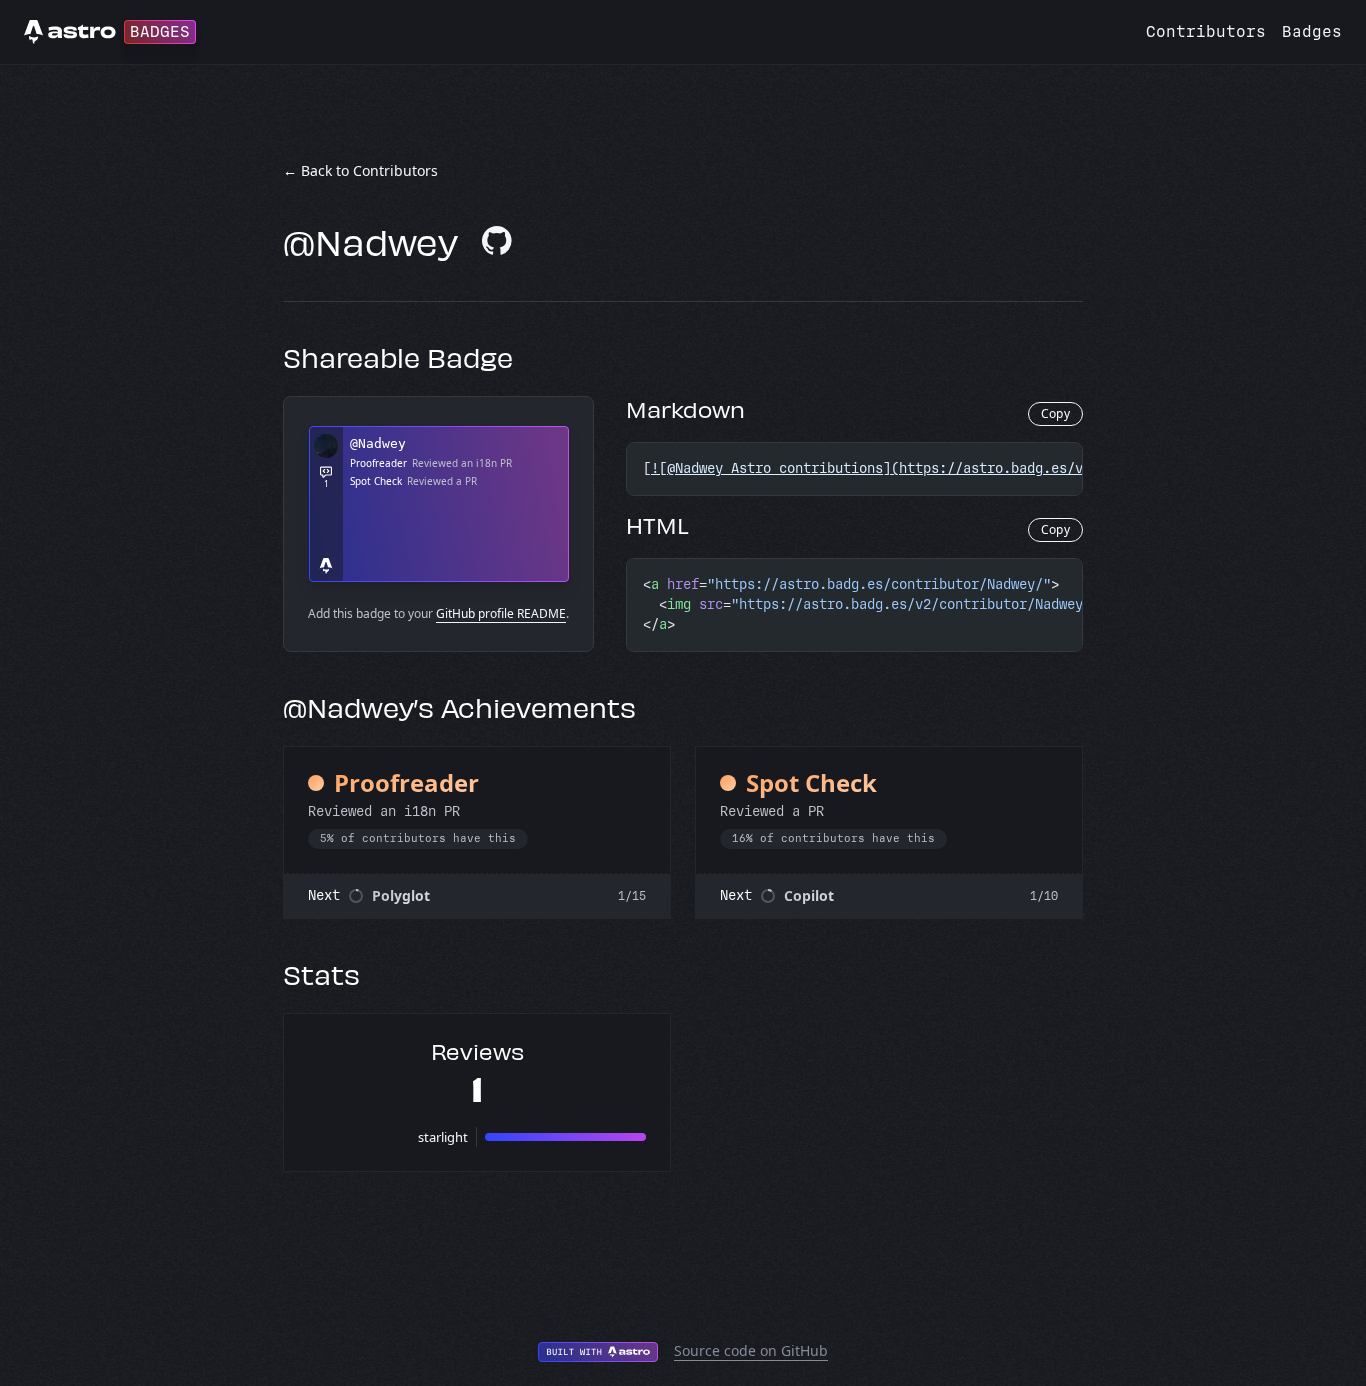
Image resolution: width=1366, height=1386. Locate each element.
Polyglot (401, 895)
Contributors (1206, 31)
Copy (1055, 413)
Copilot (809, 895)
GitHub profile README (501, 613)
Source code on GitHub (751, 1350)
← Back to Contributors (360, 170)
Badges (1312, 31)
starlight (443, 1137)
